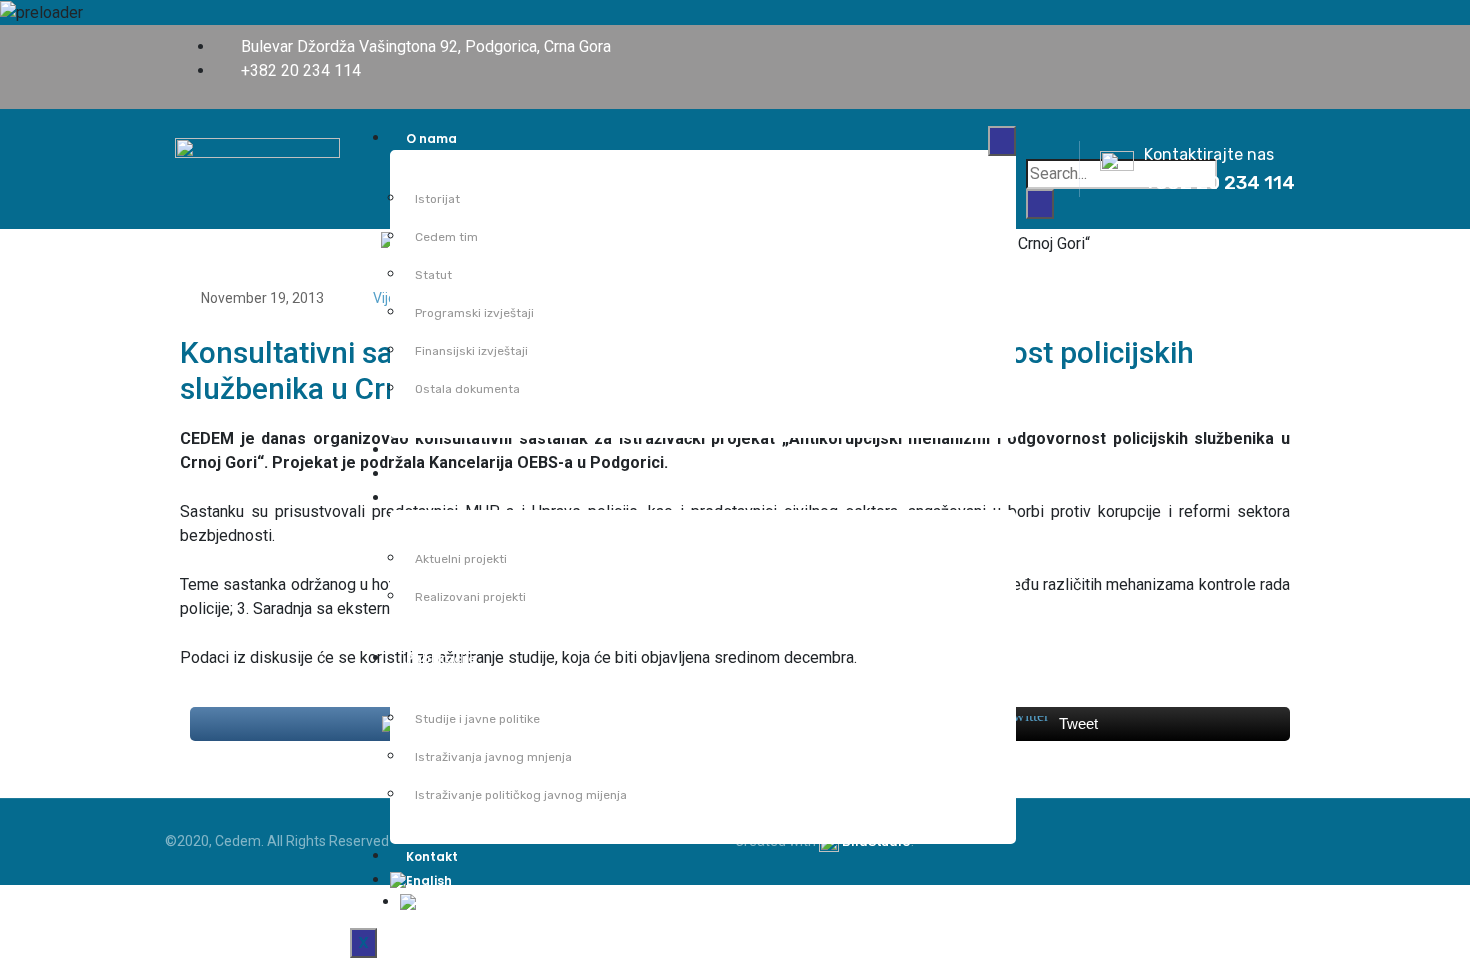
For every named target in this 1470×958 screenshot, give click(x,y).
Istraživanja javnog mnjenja (493, 757)
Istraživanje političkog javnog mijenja (521, 795)
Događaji (435, 474)
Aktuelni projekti (461, 559)
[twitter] (1259, 46)
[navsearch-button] (1046, 139)
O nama (431, 138)
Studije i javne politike (477, 719)
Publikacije (441, 658)
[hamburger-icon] (1002, 141)
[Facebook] (1229, 46)
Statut (433, 275)
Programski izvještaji (474, 313)
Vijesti (425, 450)
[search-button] (1040, 204)
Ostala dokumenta (467, 389)
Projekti (430, 498)
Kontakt (432, 856)
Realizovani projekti (470, 597)
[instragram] (1289, 46)
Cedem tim (446, 237)
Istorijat (437, 199)
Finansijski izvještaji (471, 351)
